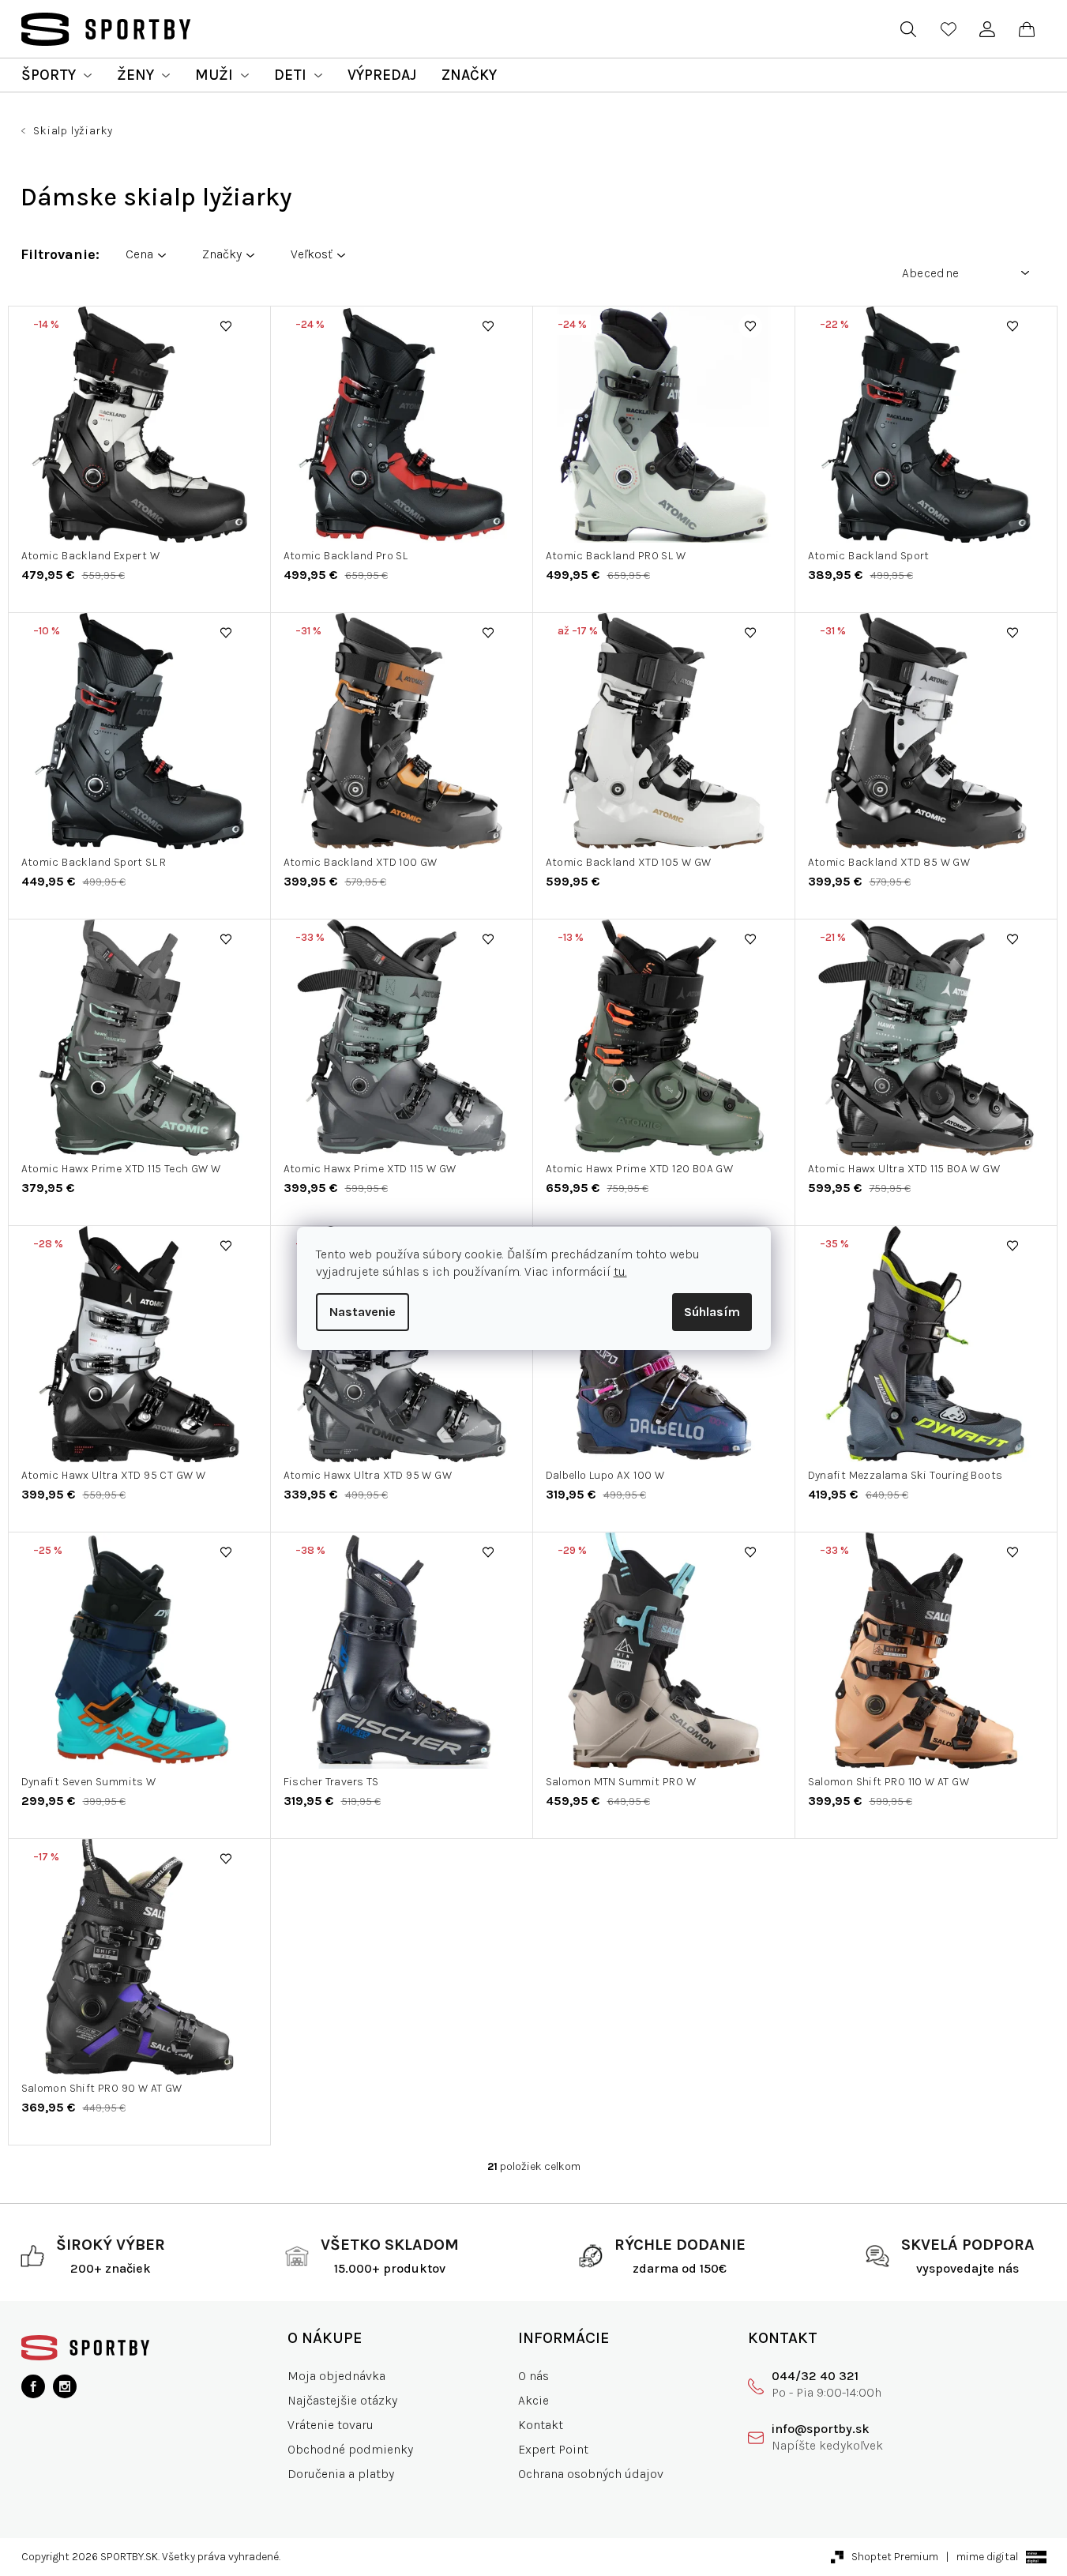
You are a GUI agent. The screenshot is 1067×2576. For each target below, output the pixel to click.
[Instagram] (65, 2386)
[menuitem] (56, 75)
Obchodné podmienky (350, 2449)
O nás (533, 2376)
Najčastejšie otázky (342, 2400)
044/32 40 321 (815, 2376)
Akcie (533, 2400)
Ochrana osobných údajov (591, 2474)
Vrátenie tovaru (331, 2425)
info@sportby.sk (821, 2429)
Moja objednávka (336, 2376)
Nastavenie (363, 1312)
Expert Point (553, 2449)
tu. (620, 1271)
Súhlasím (712, 1312)
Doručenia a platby (341, 2474)
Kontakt (541, 2425)
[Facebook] (33, 2386)
